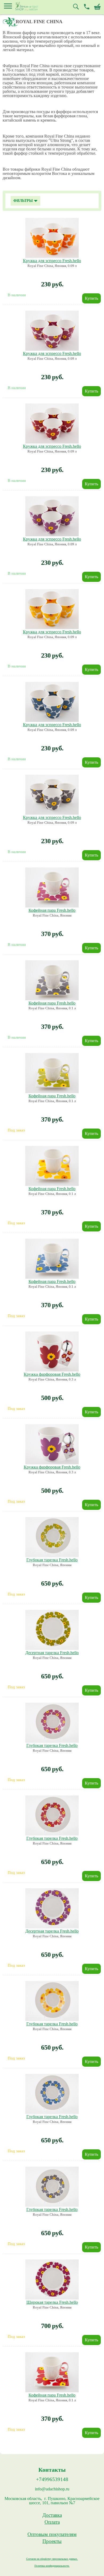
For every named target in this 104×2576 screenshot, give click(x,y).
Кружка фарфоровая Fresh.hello (52, 1374)
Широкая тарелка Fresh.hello (52, 2302)
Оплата (52, 2522)
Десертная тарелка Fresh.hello (52, 1653)
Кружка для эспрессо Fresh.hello (52, 261)
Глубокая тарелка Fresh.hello (52, 1560)
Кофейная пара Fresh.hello (52, 910)
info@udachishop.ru (52, 2489)
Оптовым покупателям (52, 2534)
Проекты (52, 2541)
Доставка (52, 2515)
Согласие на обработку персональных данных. (52, 2559)
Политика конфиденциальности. (52, 2566)
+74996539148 (52, 2479)
